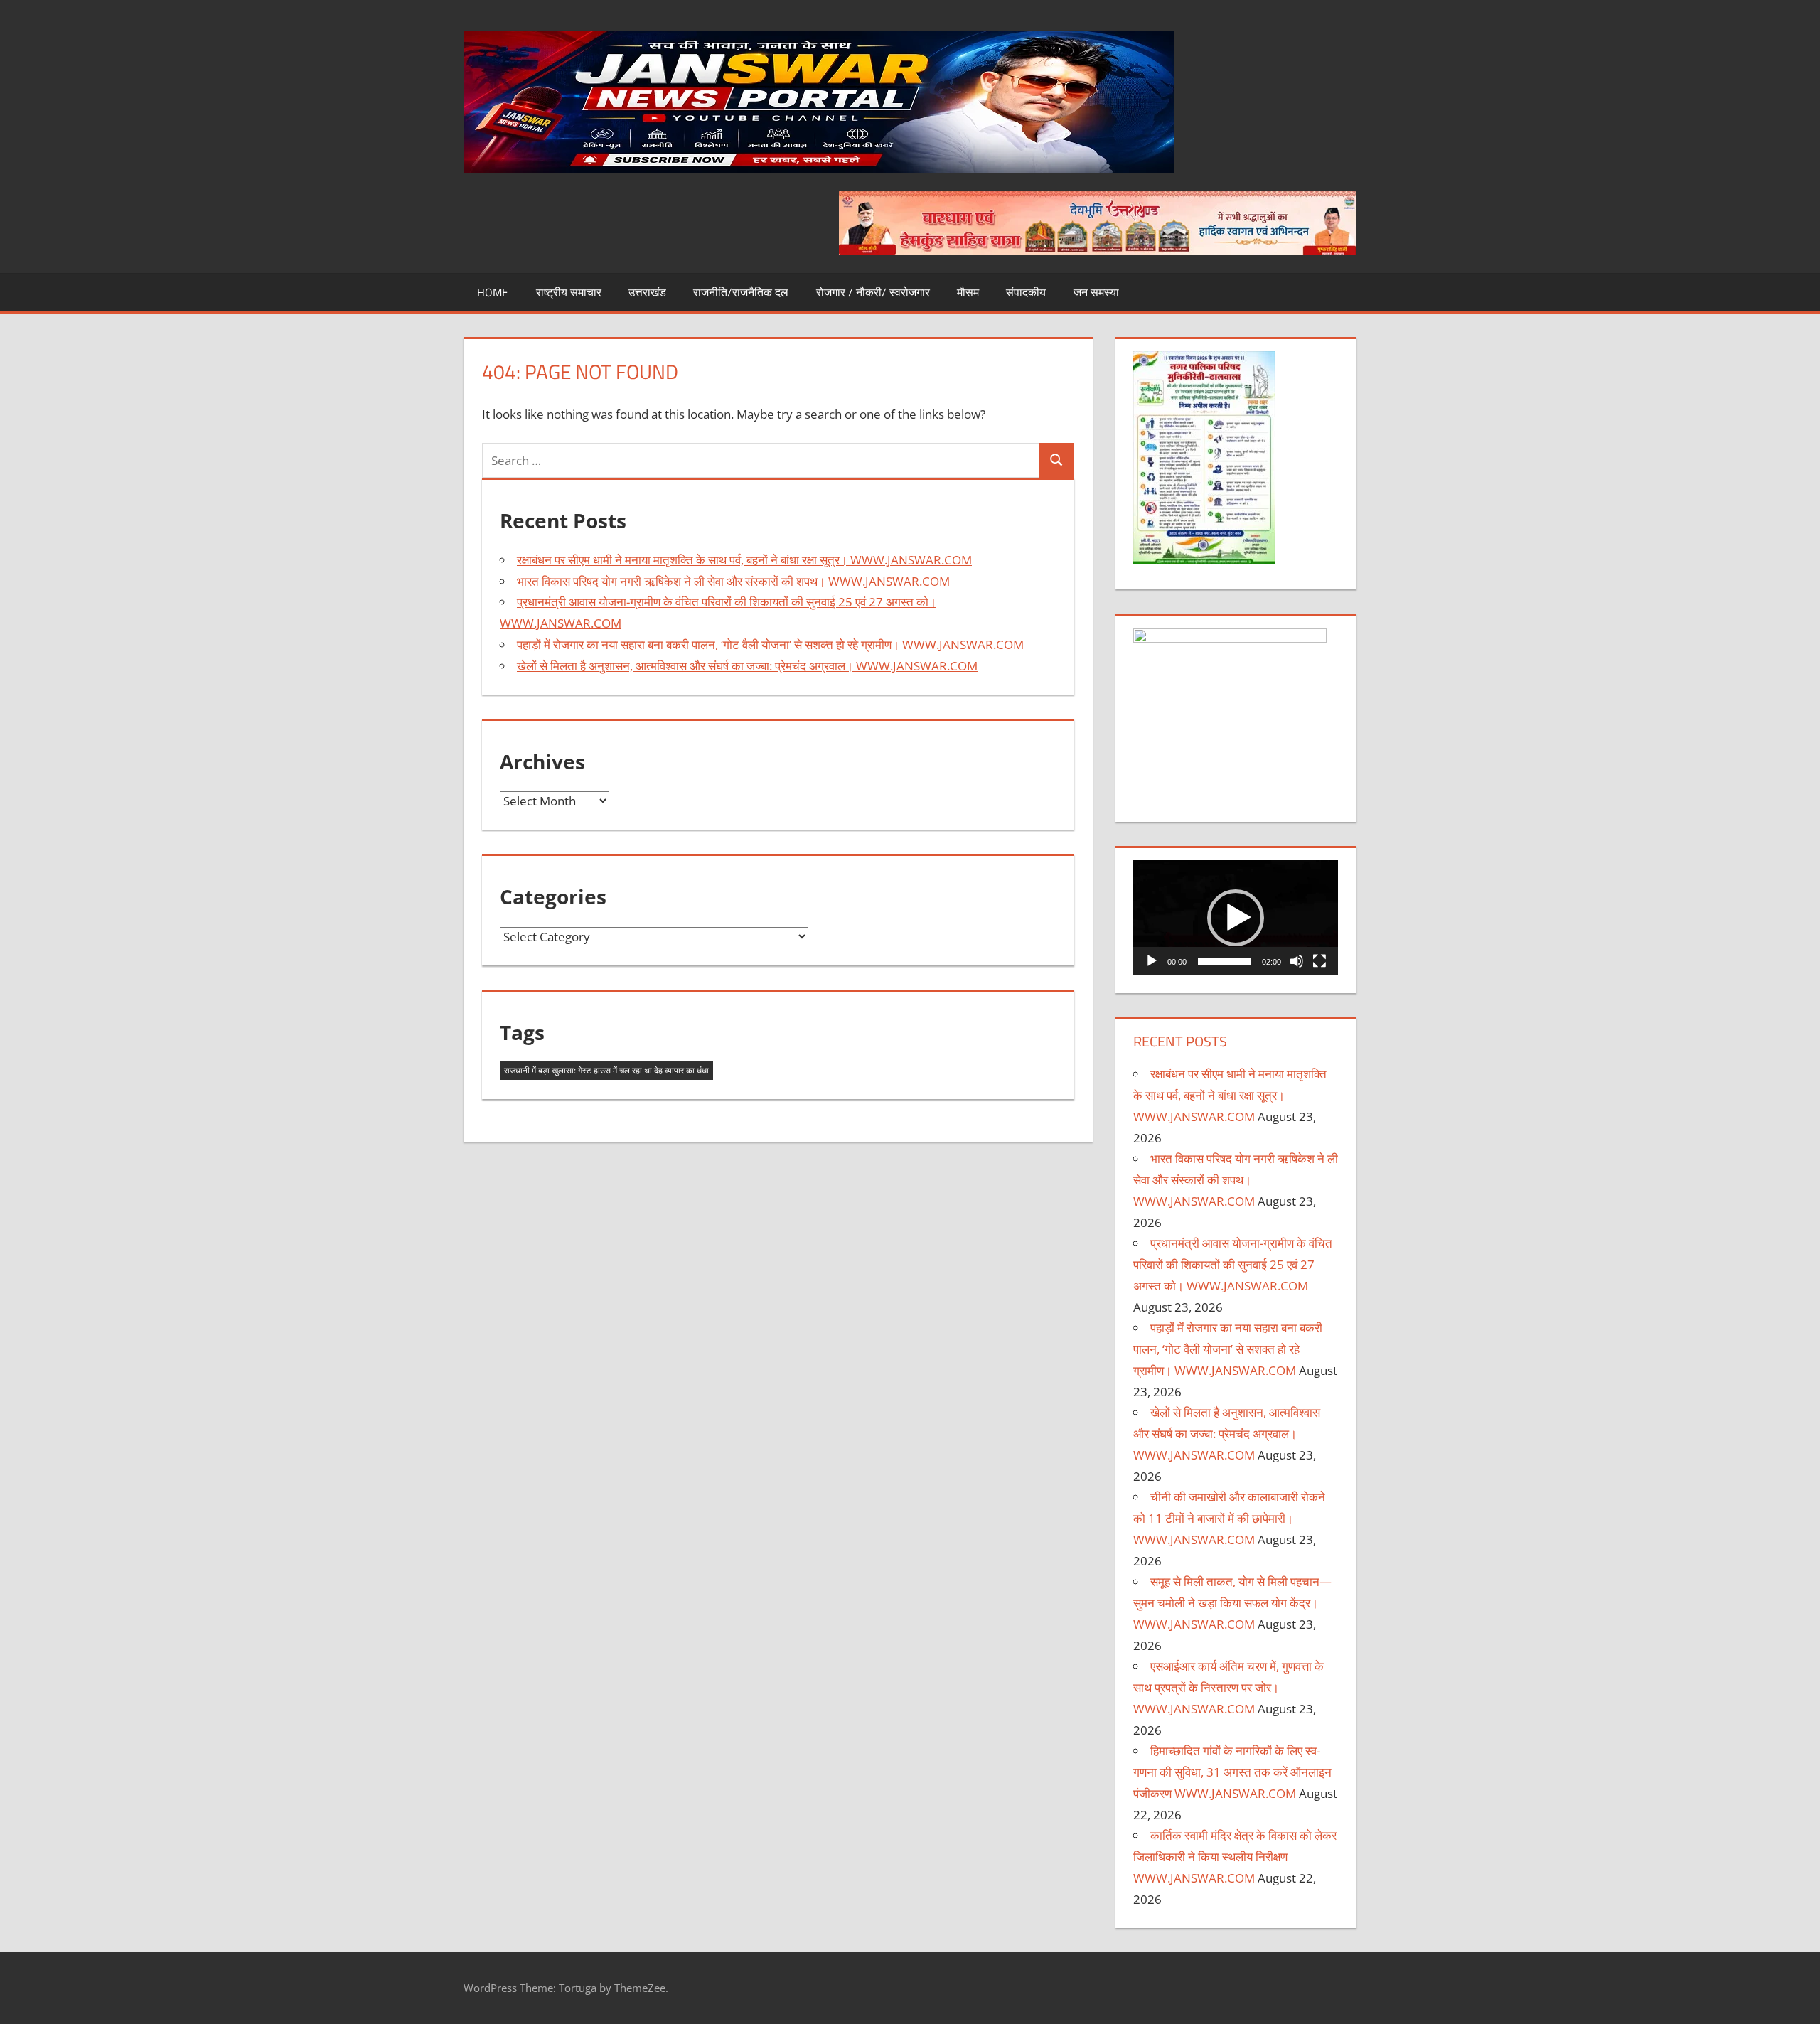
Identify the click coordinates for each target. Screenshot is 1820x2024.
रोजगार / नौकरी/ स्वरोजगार (873, 292)
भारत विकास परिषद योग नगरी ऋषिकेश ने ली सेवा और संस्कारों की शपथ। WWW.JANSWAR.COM (733, 581)
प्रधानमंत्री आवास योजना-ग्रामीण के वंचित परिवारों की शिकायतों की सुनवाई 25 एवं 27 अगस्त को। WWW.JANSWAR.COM (1233, 1264)
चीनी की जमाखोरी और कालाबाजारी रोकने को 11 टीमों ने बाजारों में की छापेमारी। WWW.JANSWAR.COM (1229, 1518)
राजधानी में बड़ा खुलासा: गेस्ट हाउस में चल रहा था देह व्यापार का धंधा (606, 1070)
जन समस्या (1096, 292)
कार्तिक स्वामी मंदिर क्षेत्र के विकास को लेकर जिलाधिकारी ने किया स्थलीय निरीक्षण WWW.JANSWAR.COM (1235, 1857)
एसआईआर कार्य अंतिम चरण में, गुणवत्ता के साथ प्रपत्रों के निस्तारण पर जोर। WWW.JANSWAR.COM (1228, 1687)
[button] (1236, 918)
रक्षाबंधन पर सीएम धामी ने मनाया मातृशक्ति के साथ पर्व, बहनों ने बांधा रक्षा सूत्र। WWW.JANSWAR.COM (744, 560)
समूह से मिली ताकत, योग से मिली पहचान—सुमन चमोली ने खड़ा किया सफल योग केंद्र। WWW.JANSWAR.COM (1232, 1603)
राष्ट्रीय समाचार (569, 292)
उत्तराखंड (647, 292)
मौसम (968, 292)
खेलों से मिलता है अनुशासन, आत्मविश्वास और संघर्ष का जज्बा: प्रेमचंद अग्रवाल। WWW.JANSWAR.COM (747, 666)
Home (493, 292)
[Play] (1152, 961)
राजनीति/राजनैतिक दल (741, 292)
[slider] (1224, 961)
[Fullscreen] (1319, 961)
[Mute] (1297, 961)
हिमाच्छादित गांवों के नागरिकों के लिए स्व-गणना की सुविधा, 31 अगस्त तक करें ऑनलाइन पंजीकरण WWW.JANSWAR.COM (1232, 1772)
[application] (1236, 918)
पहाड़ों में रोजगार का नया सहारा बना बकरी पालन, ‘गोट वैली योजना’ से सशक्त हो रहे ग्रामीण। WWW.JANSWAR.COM (770, 644)
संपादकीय (1026, 292)
